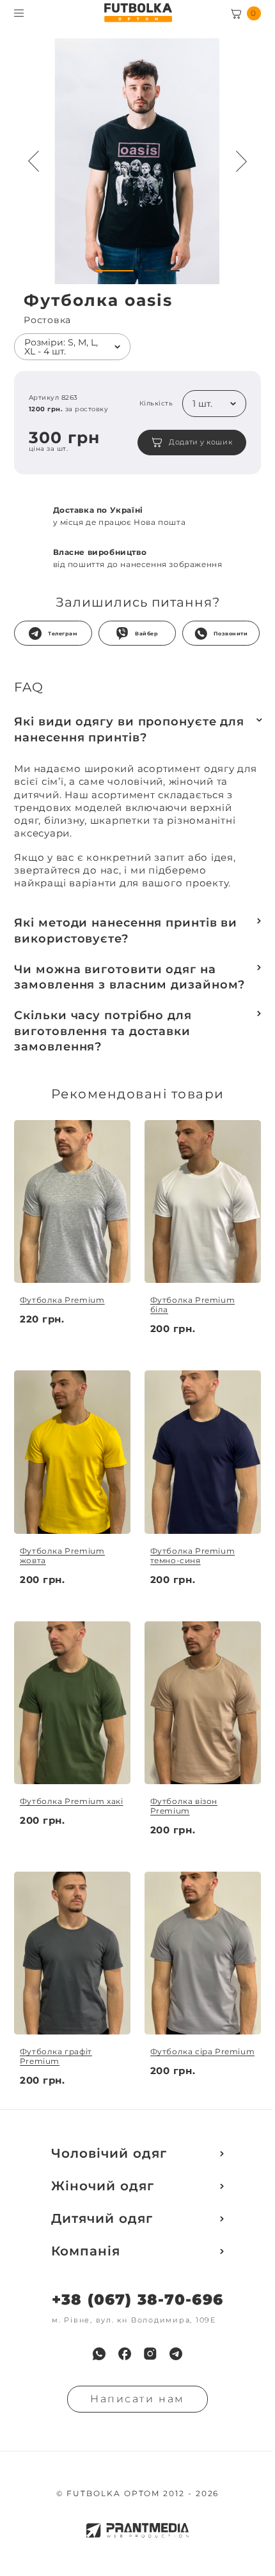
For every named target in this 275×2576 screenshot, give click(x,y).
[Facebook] (125, 2354)
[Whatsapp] (99, 2354)
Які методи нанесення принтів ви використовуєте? (126, 930)
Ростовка (47, 320)
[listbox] (72, 347)
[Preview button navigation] (33, 162)
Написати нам (137, 2399)
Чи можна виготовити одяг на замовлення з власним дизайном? (130, 977)
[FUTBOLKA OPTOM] (138, 13)
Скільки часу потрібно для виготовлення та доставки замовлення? (103, 1031)
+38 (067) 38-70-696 (137, 2300)
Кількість (156, 404)
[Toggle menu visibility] (19, 13)
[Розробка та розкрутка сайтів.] (137, 2530)
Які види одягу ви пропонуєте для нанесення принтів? (129, 729)
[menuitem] (99, 2354)
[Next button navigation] (242, 162)
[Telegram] (176, 2354)
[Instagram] (150, 2354)
